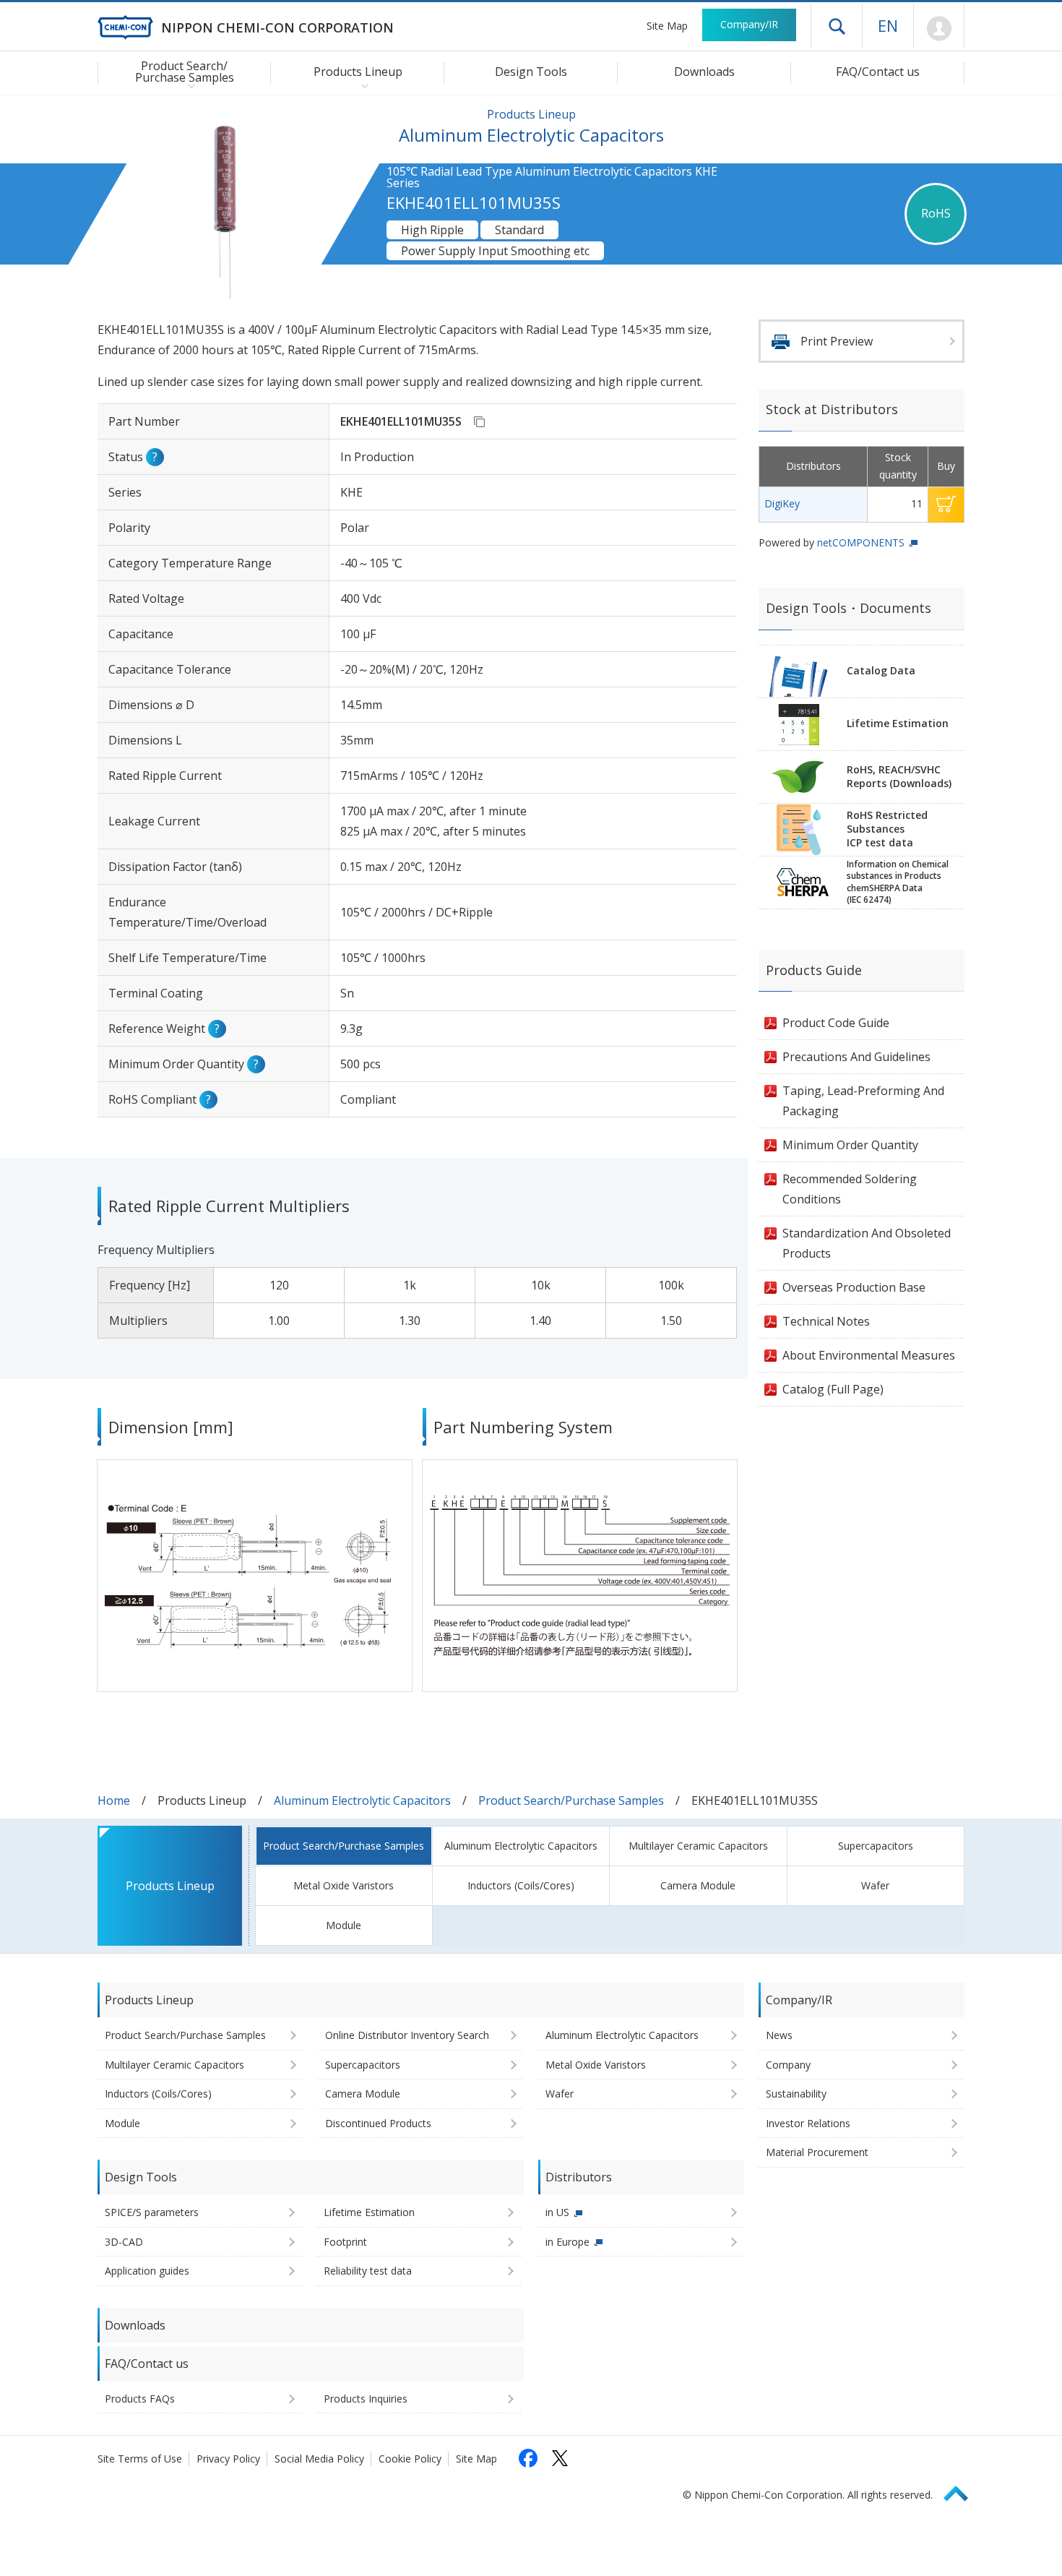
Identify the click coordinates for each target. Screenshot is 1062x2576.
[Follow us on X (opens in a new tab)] (560, 2458)
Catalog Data (881, 670)
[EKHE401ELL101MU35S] (479, 421)
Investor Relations (808, 2123)
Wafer (875, 1885)
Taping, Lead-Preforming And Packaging (863, 1101)
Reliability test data (368, 2271)
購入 (946, 505)
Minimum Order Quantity (850, 1145)
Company (788, 2065)
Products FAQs (140, 2399)
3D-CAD (124, 2242)
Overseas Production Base (854, 1287)
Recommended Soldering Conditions (850, 1189)
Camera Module (698, 1885)
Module (344, 1925)
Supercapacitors (876, 1846)
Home (114, 1800)
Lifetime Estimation (898, 723)
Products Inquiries (366, 2399)
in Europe (567, 2242)
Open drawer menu (837, 26)
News (779, 2035)
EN (888, 25)
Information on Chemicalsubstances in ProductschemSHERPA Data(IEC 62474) (898, 882)
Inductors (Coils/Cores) (521, 1885)
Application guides (147, 2271)
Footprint (345, 2242)
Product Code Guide (836, 1023)
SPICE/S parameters (152, 2212)
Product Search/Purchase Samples (571, 1800)
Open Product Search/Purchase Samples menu (188, 85)
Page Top (962, 2491)
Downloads (704, 72)
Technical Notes (826, 1321)
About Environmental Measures (869, 1355)
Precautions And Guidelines (856, 1057)
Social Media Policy (319, 2459)
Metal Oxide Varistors (344, 1885)
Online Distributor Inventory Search (407, 2035)
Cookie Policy (410, 2459)
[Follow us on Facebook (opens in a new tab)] (528, 2458)
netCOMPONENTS (861, 542)
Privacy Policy (228, 2459)
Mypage (939, 29)
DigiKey (782, 503)
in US (557, 2212)
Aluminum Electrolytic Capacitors (362, 1800)
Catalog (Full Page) (833, 1389)
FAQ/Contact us (878, 72)
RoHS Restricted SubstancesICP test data (887, 829)
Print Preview (837, 341)
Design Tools (531, 72)
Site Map (667, 26)
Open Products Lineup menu (362, 85)
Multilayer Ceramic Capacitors (698, 1846)
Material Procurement (817, 2152)
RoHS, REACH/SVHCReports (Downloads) (899, 776)
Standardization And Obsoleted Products (867, 1243)
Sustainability (796, 2094)
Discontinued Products (378, 2123)
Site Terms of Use (140, 2459)
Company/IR (749, 24)
